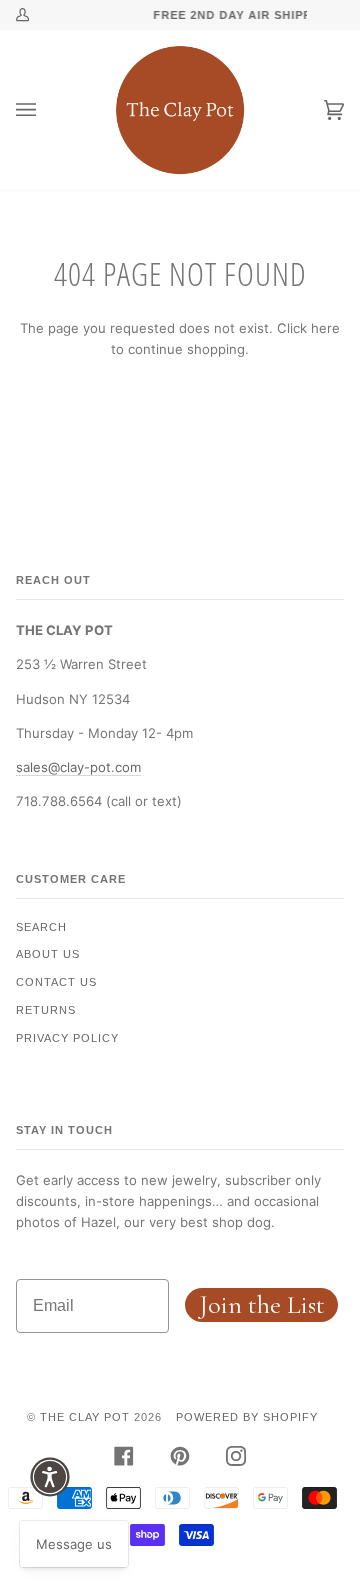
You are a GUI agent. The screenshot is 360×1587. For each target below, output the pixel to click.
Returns (46, 1010)
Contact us (56, 982)
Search (41, 927)
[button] (50, 1477)
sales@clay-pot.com (78, 767)
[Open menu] (46, 110)
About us (48, 954)
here (325, 328)
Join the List (262, 1304)
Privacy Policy (67, 1038)
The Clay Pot (85, 1417)
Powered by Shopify (247, 1417)
